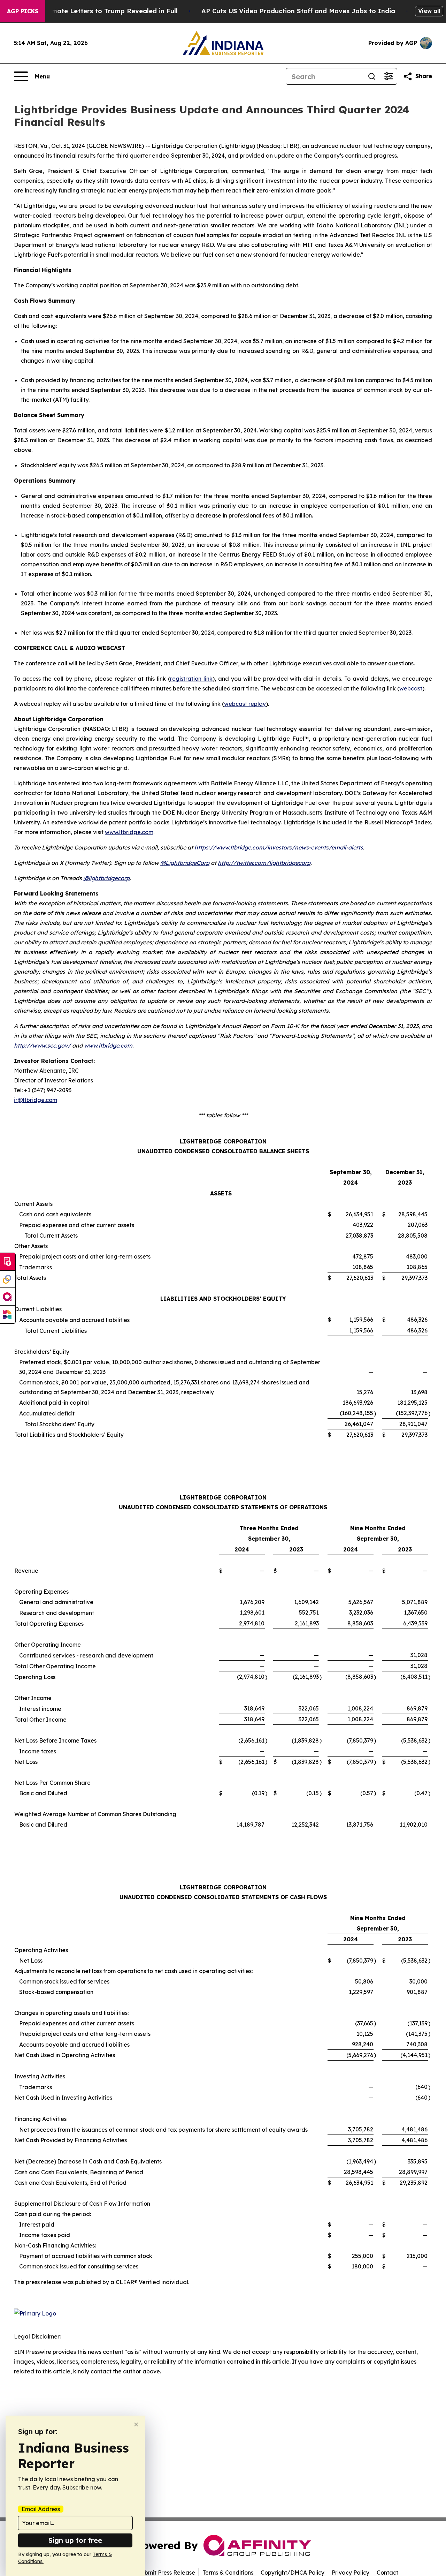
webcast (411, 688)
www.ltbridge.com (129, 832)
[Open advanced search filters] (389, 76)
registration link (191, 679)
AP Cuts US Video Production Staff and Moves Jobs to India (298, 11)
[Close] (136, 2424)
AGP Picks (23, 11)
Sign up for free (75, 2540)
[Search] (372, 76)
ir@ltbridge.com (36, 1100)
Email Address (41, 2509)
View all (429, 11)
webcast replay (245, 704)
